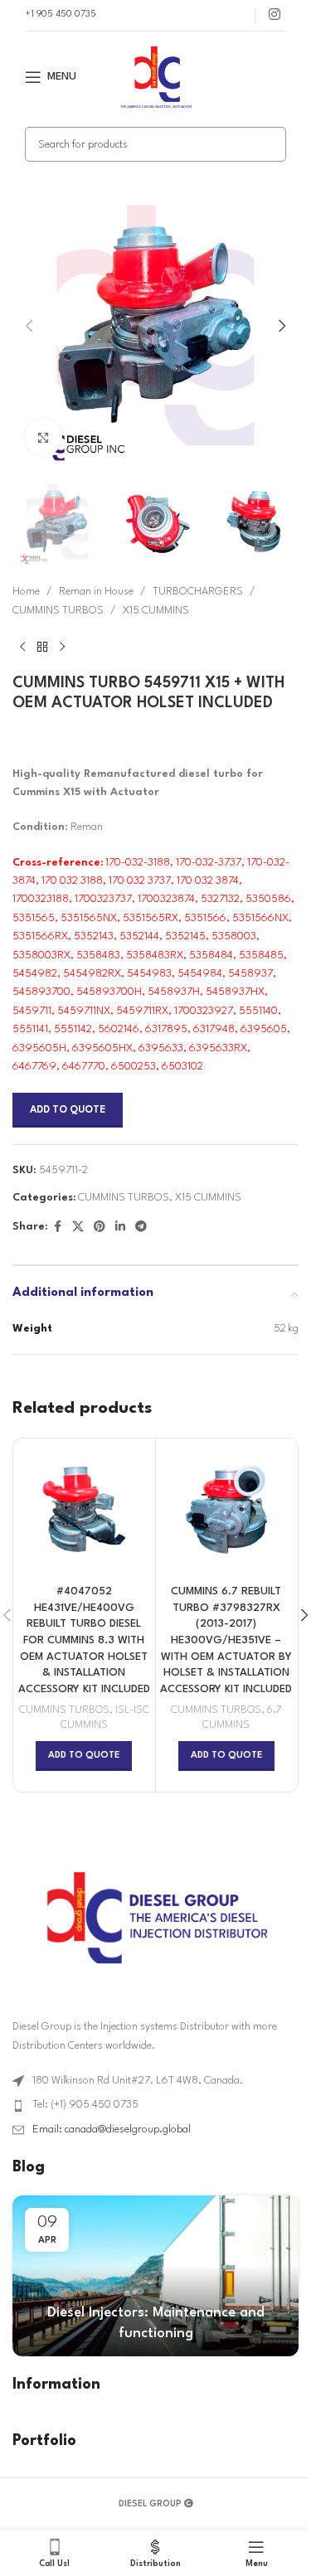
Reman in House (96, 592)
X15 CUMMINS (156, 611)
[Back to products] (42, 647)
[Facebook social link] (57, 1227)
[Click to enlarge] (44, 437)
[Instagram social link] (275, 15)
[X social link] (78, 1227)
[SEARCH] (269, 144)
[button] (29, 326)
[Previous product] (22, 647)
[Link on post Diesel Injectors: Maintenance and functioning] (155, 2276)
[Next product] (62, 647)
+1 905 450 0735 (61, 15)
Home (26, 592)
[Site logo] (156, 77)
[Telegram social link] (141, 1227)
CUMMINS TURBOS (58, 611)
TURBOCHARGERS (198, 592)
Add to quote (68, 1110)
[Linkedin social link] (120, 1227)
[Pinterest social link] (100, 1227)
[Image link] (156, 1916)
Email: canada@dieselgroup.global (112, 2130)
